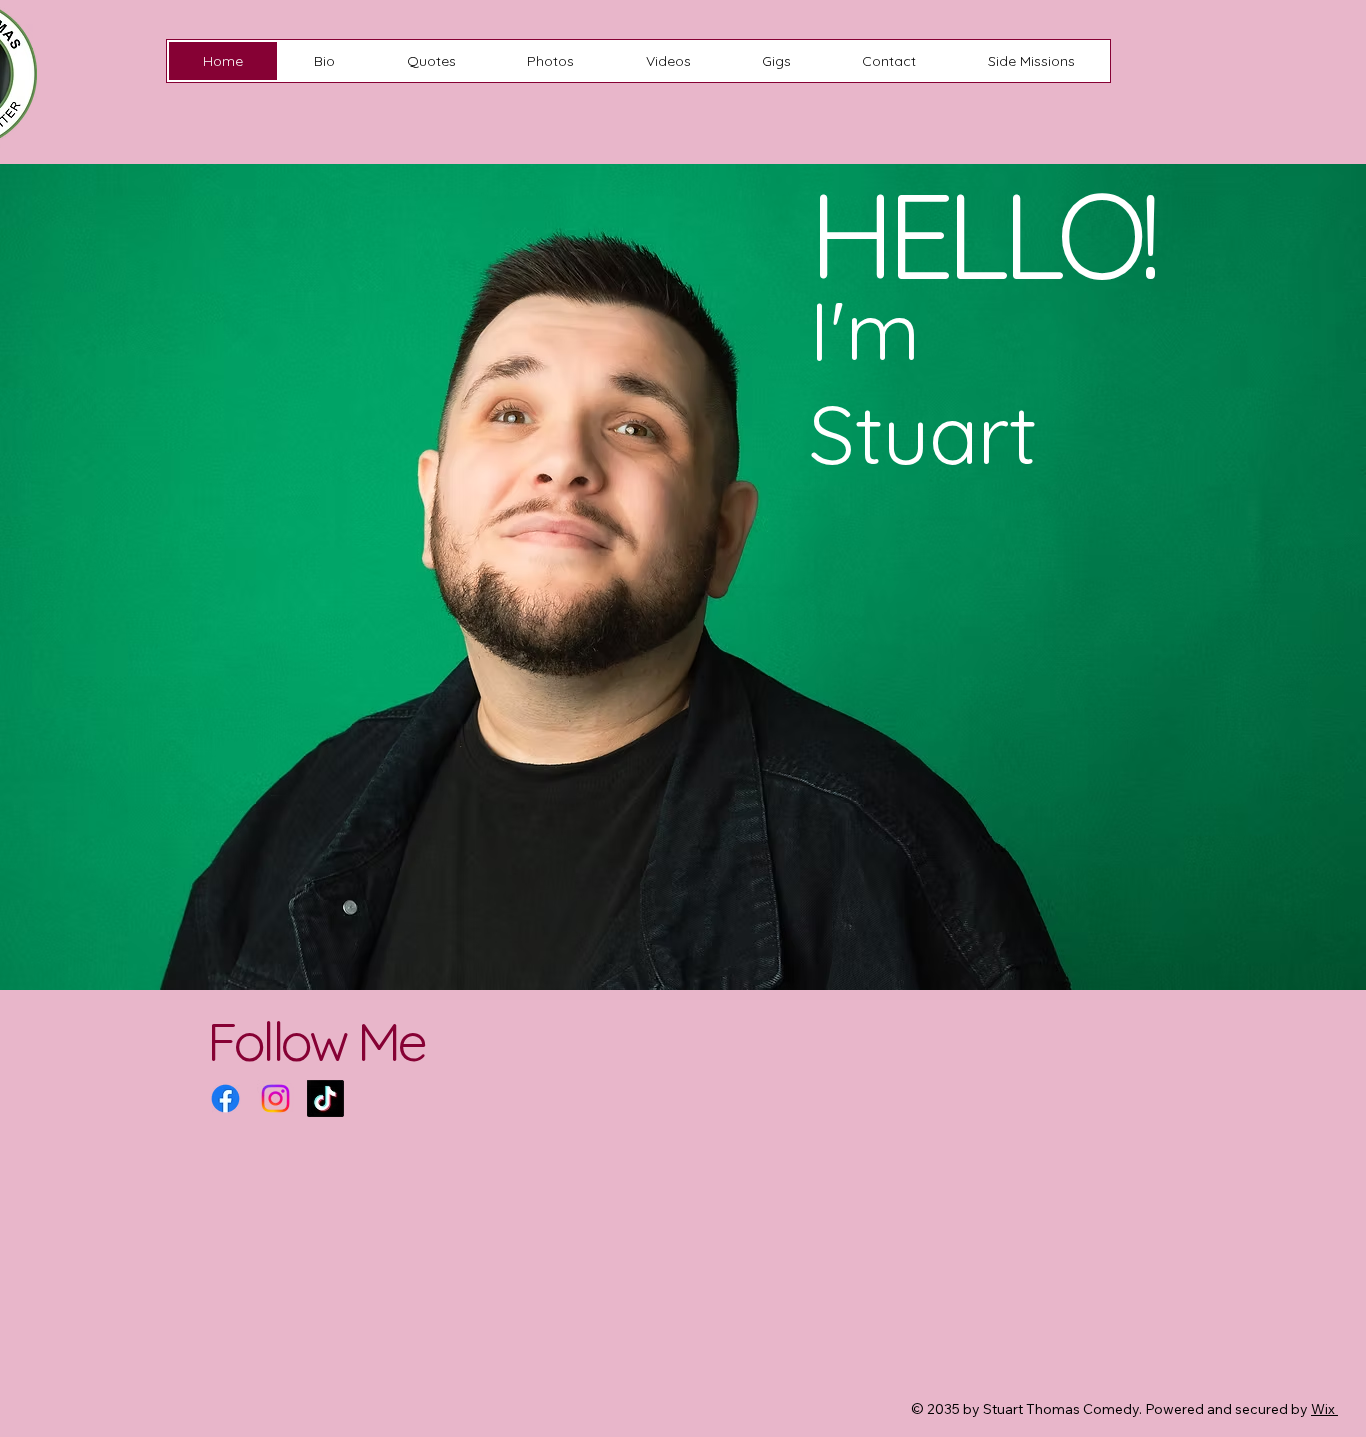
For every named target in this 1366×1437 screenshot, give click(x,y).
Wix (1323, 1409)
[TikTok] (325, 1098)
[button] (1031, 61)
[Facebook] (225, 1098)
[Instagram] (275, 1098)
